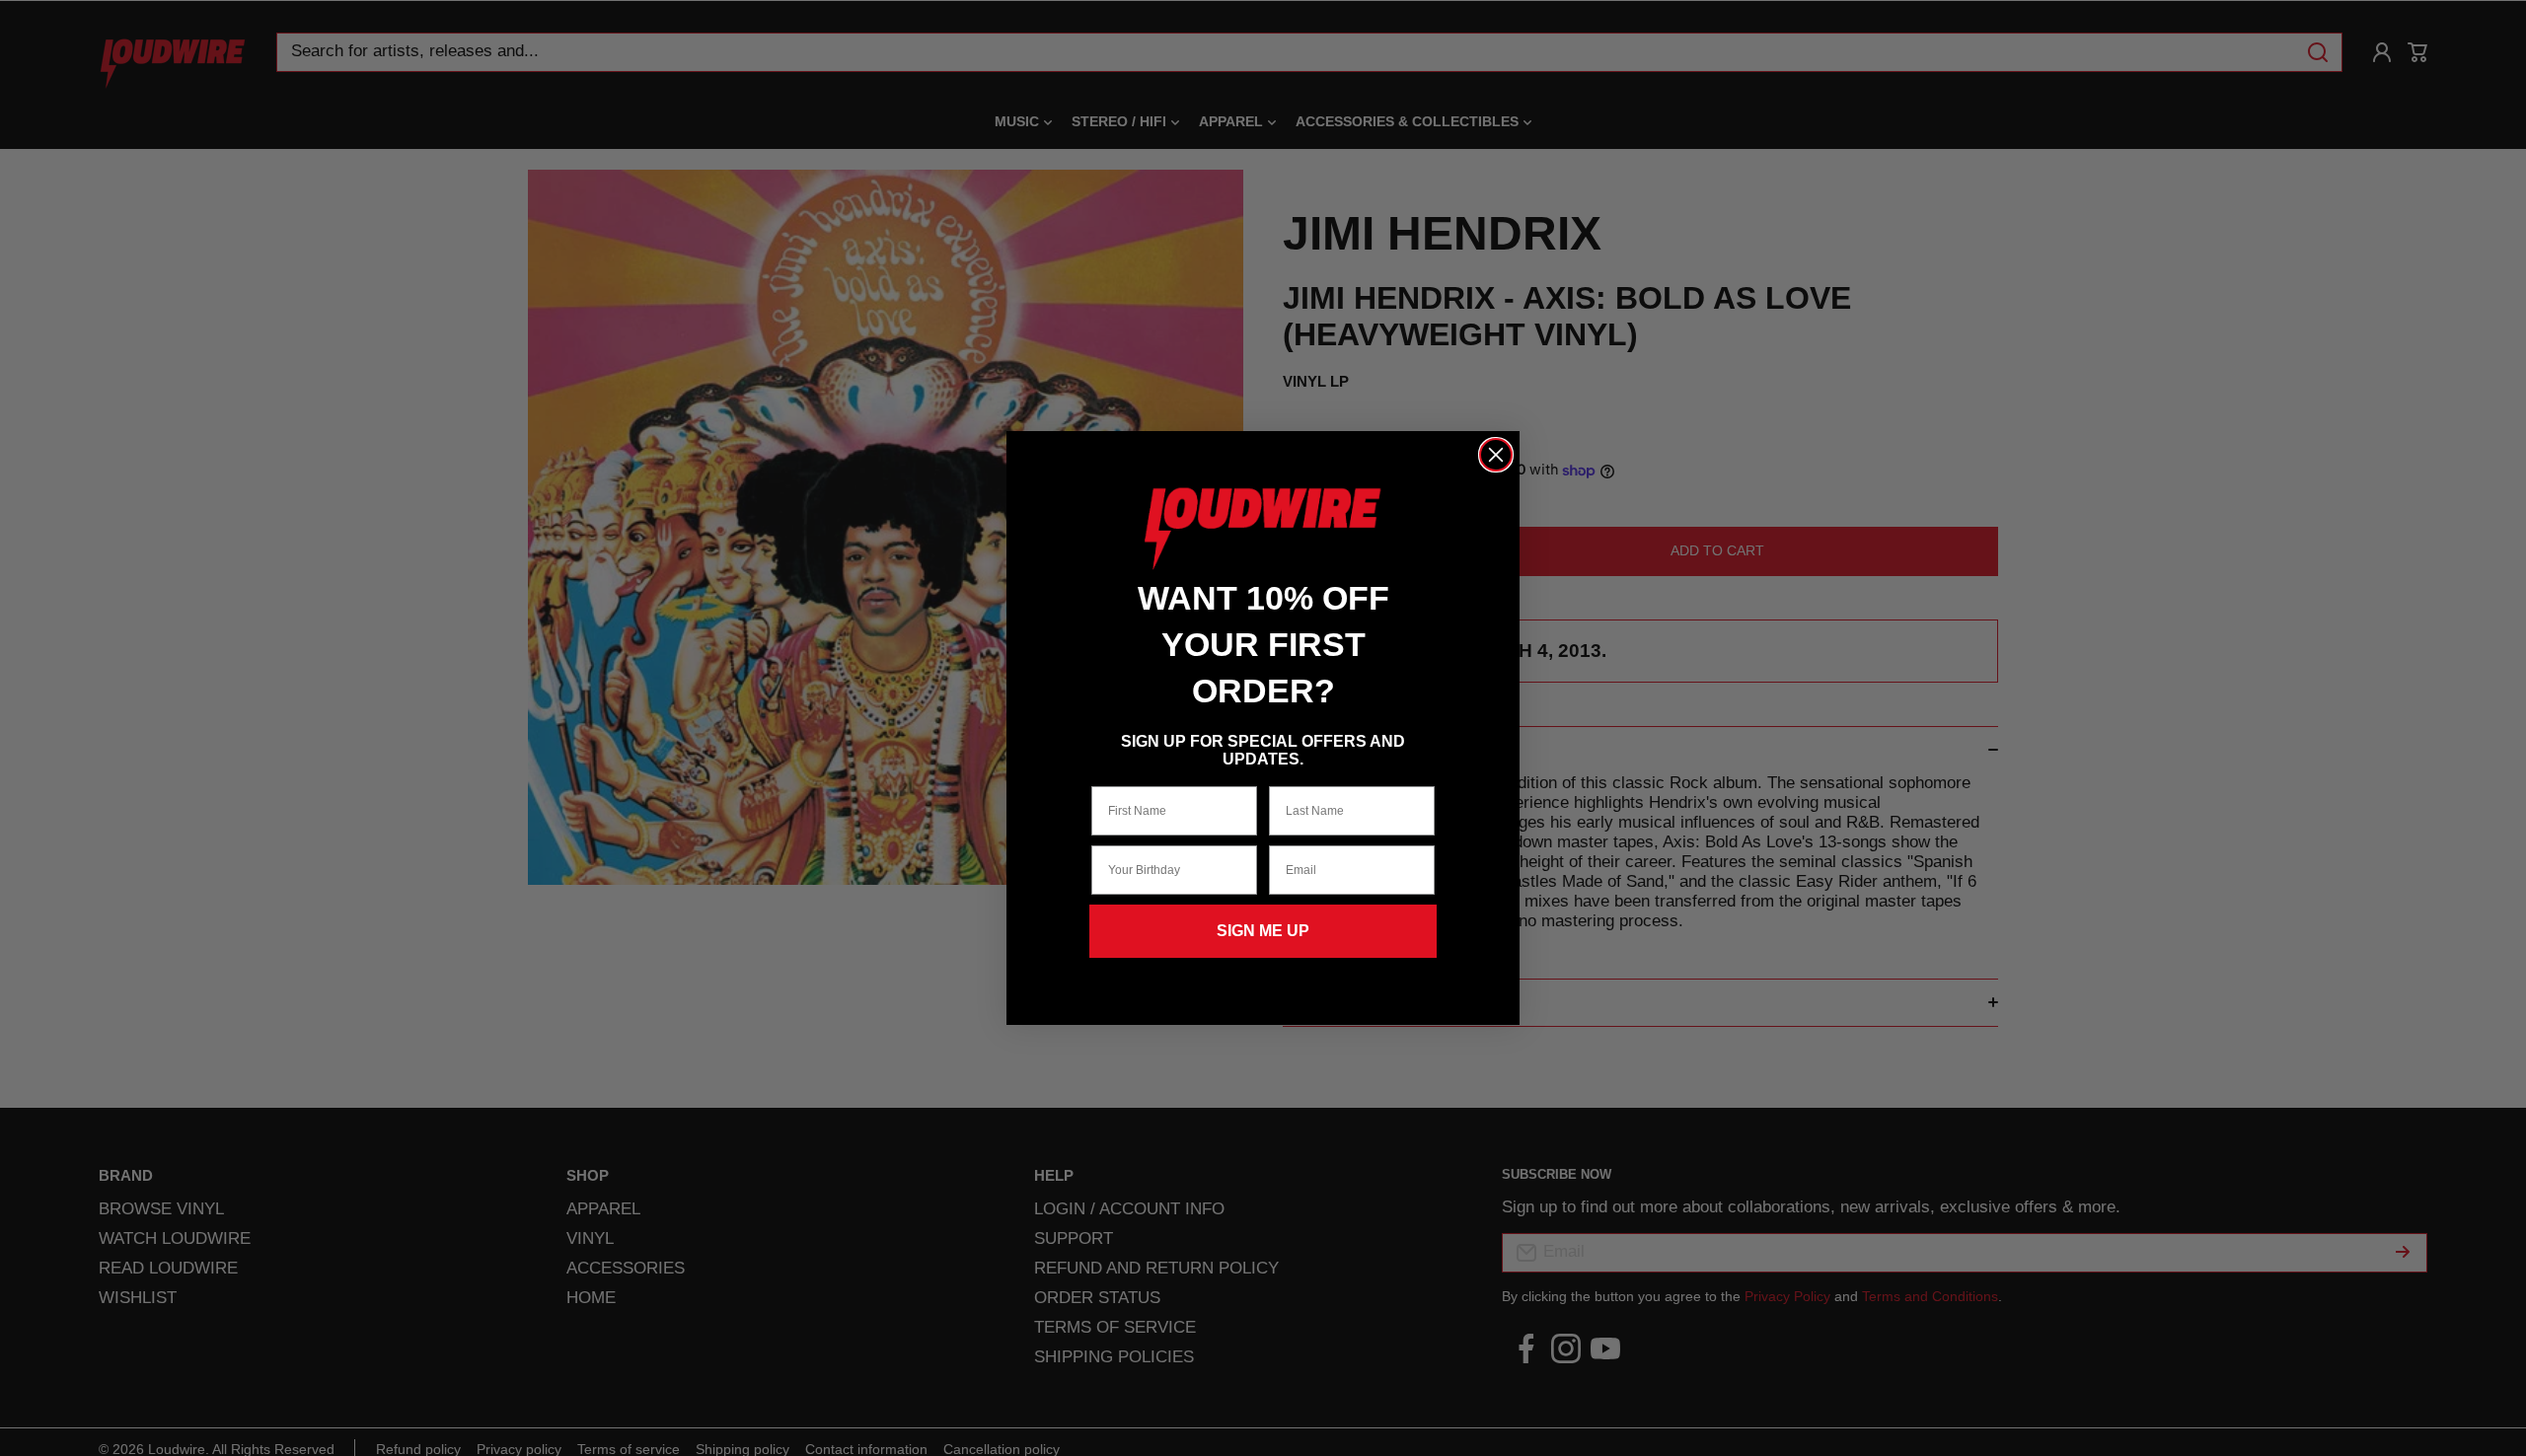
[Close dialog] (1496, 455)
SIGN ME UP (1263, 931)
